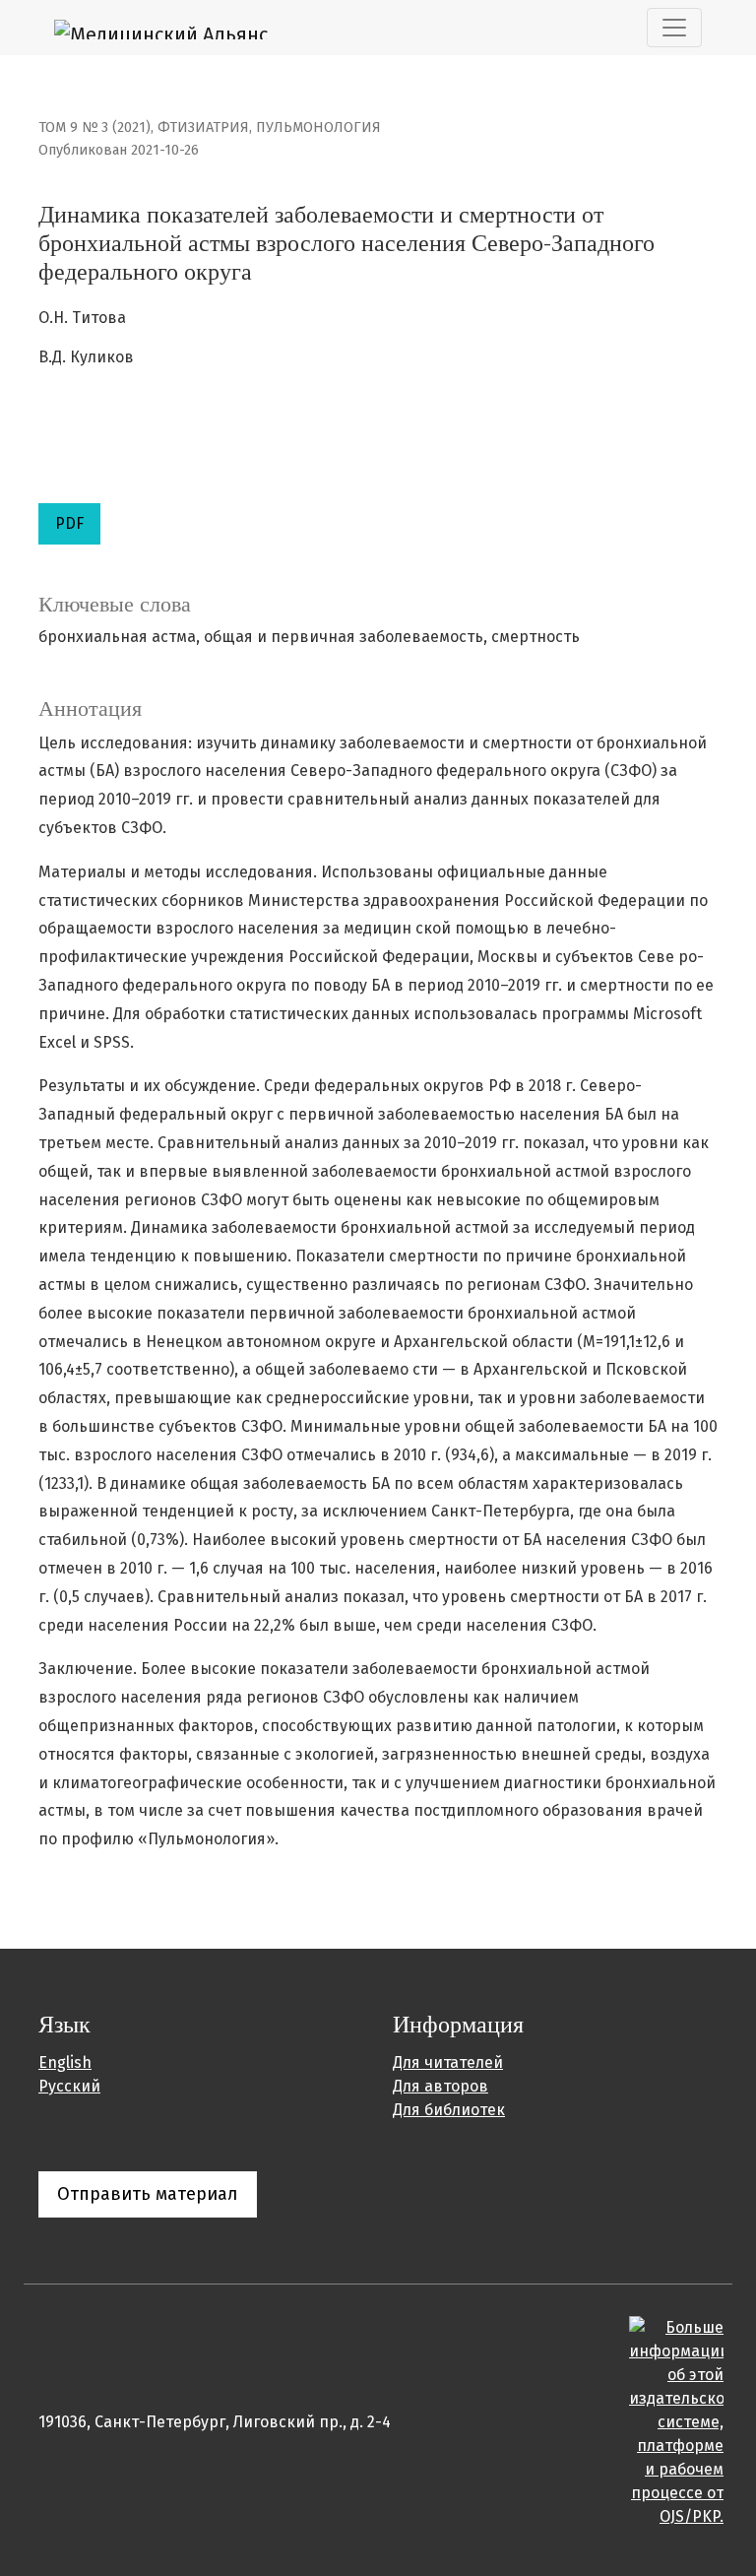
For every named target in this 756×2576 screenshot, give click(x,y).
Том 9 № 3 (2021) (94, 128)
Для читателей (448, 2062)
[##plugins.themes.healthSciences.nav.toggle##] (674, 28)
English (65, 2062)
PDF (69, 523)
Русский (69, 2086)
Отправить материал (148, 2194)
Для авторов (441, 2086)
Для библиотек (449, 2110)
